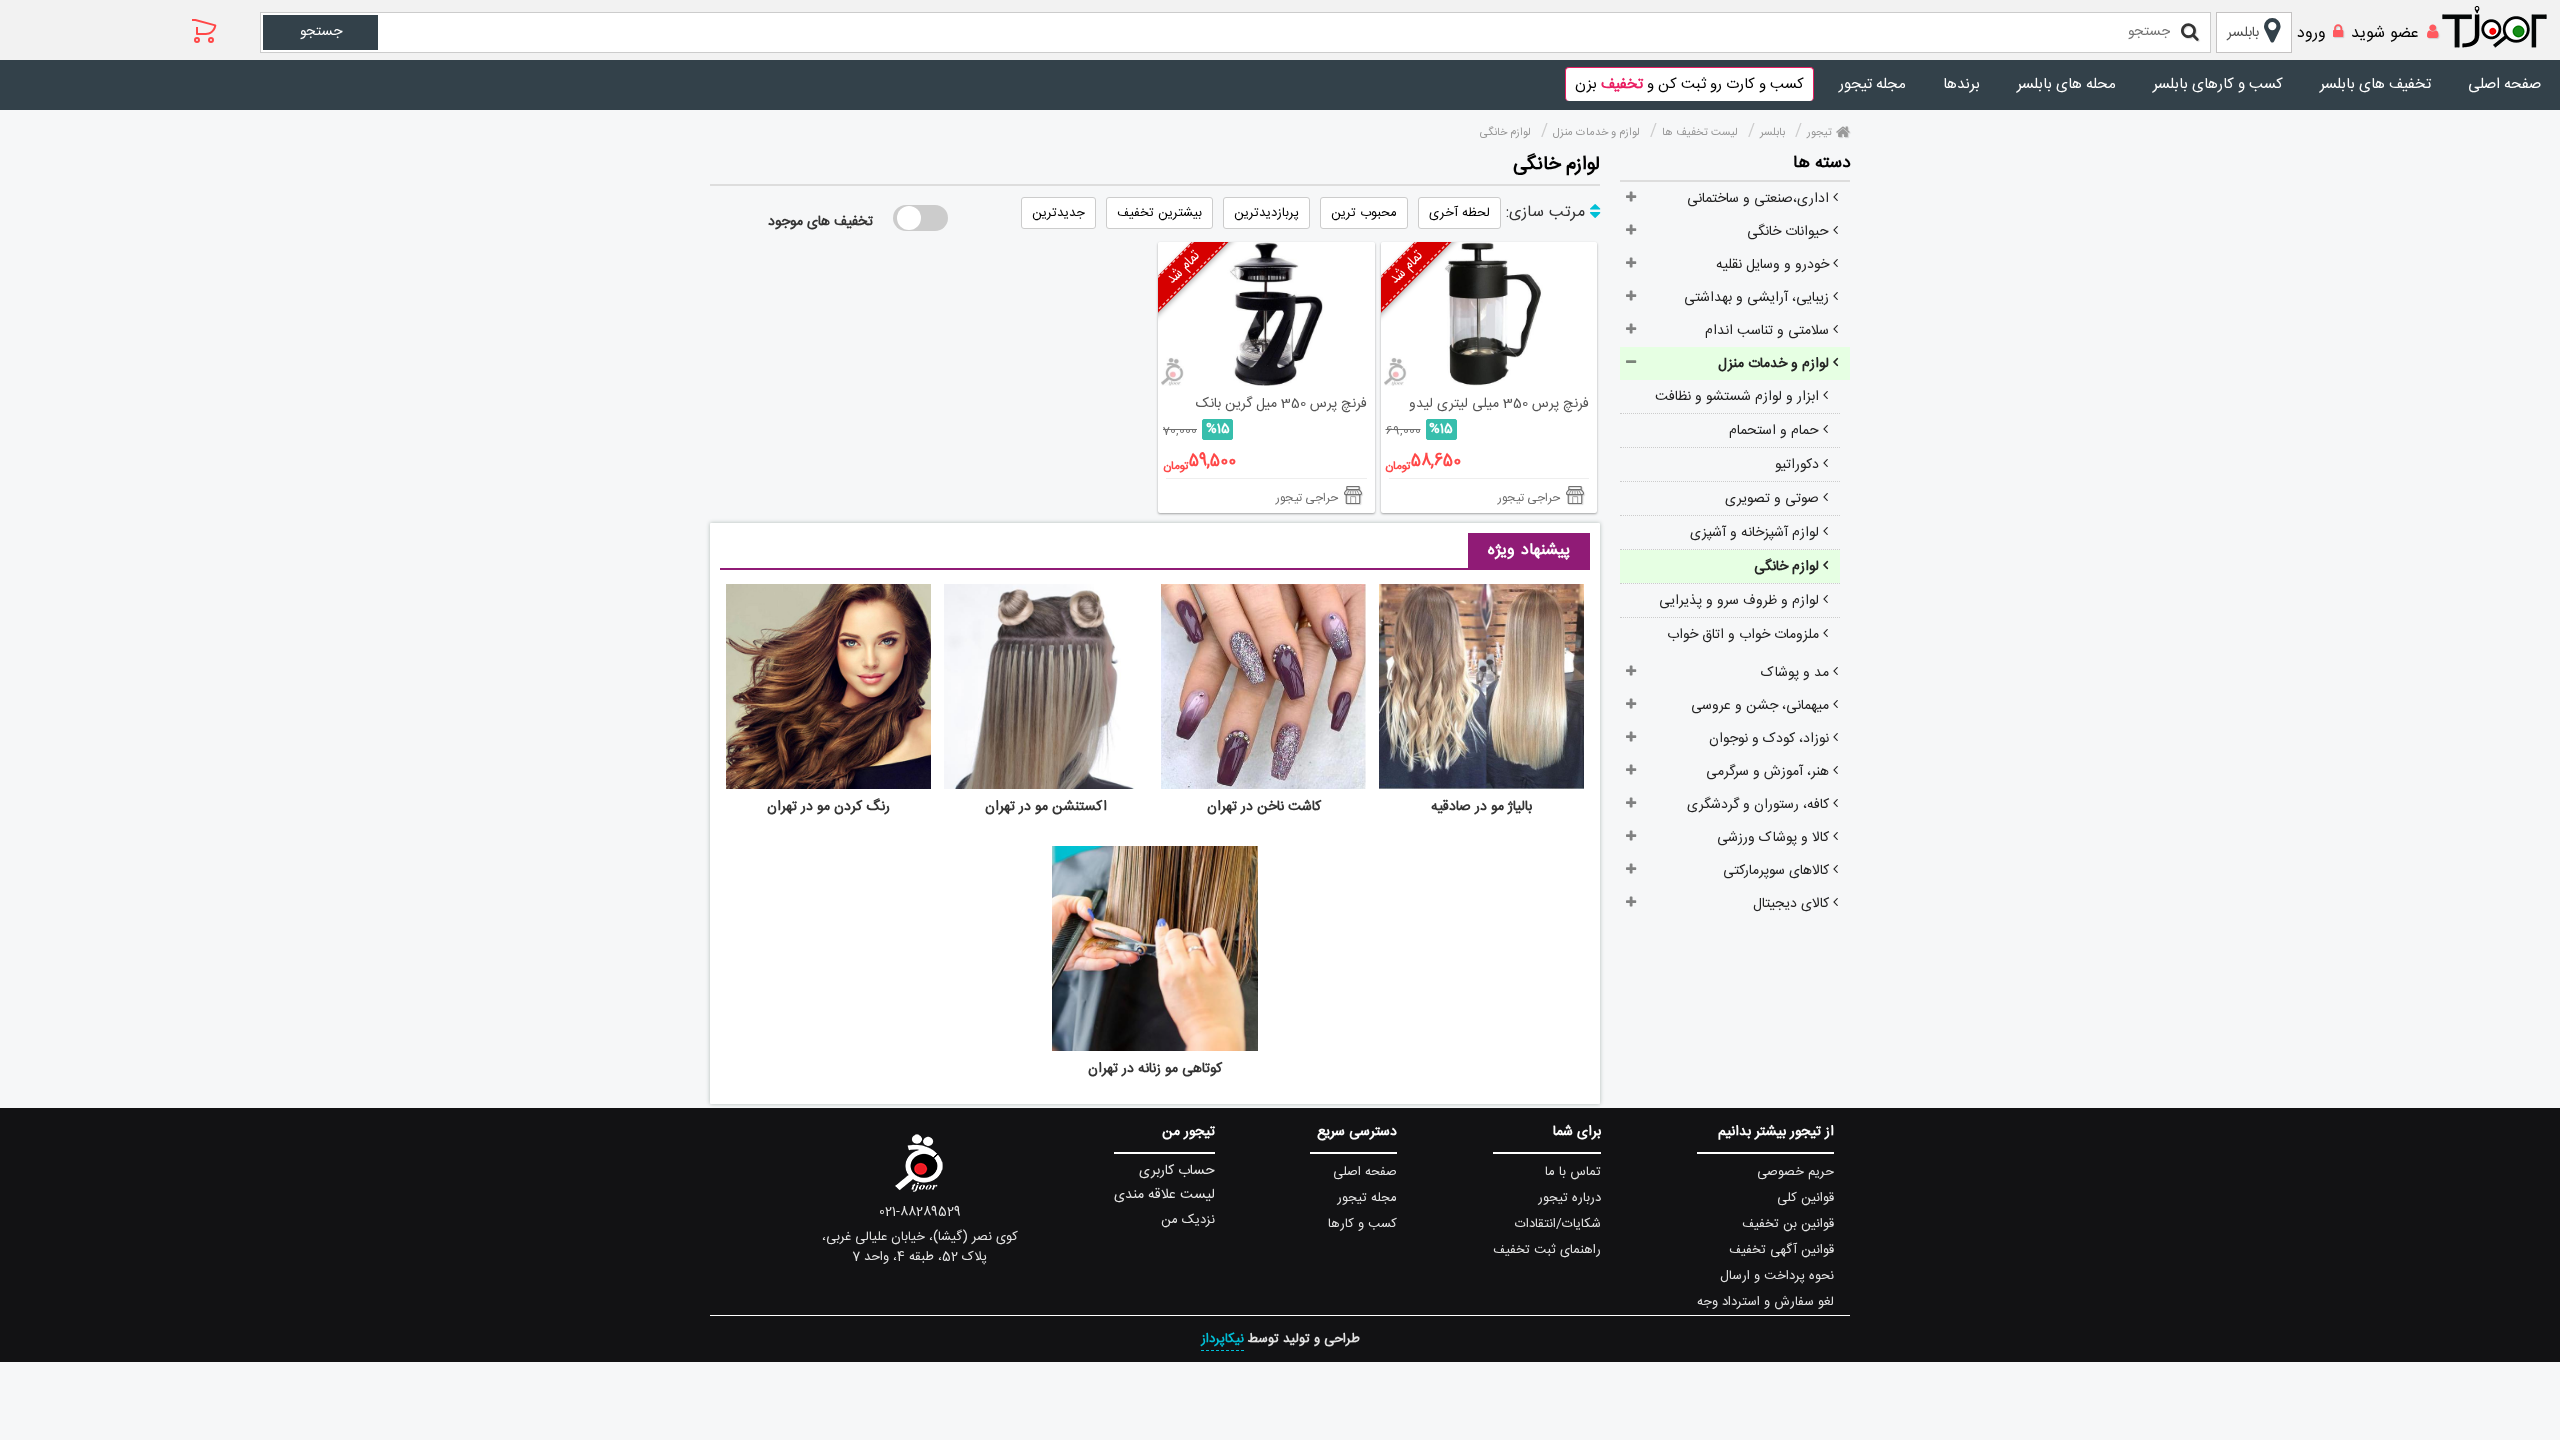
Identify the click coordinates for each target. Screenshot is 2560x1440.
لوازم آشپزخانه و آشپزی (1756, 533)
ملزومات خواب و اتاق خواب (1745, 635)
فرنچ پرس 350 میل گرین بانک (1281, 404)
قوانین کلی (1805, 1198)
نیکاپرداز (1222, 1339)
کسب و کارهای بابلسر (2218, 84)
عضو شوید (2385, 33)
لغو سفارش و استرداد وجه (1765, 1302)
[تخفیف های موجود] (920, 218)
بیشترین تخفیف (1159, 213)
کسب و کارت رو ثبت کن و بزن (1689, 84)
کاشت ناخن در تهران (1264, 807)
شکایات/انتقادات (1558, 1224)
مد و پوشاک (1797, 673)
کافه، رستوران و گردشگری (1760, 805)
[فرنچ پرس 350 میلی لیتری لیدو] (1489, 314)
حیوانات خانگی (1790, 232)
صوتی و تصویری (1774, 499)
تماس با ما (1573, 1172)
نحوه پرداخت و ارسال (1777, 1276)
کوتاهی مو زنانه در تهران (1155, 1069)
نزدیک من (1188, 1220)
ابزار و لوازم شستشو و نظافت (1739, 397)
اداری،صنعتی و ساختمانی (1760, 199)
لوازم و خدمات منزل (1775, 364)
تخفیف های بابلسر (2375, 84)
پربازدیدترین (1266, 213)
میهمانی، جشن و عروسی (1762, 706)
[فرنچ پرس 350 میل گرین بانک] (1266, 314)
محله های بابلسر (2066, 84)
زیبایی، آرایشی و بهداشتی (1758, 298)
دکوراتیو (1799, 465)
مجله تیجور (1872, 84)
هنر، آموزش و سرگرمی (1769, 772)
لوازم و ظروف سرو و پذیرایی (1741, 601)
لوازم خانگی (1788, 567)
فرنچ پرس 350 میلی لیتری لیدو (1499, 404)
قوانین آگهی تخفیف (1781, 1250)
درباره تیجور (1569, 1198)
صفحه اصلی (2504, 84)
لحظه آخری (1459, 213)
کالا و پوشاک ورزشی (1775, 838)
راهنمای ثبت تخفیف (1547, 1250)
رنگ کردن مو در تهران (828, 807)
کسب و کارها (1362, 1224)
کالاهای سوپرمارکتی (1778, 871)
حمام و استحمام (1776, 431)
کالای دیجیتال (1793, 904)
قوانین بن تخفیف (1788, 1224)
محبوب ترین (1364, 213)
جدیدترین (1058, 213)
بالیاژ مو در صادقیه (1481, 807)
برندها (1961, 84)
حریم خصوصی (1795, 1172)
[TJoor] (2505, 28)
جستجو (321, 32)
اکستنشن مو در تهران (1046, 807)
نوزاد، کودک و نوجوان (1771, 739)
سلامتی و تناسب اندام (1769, 331)
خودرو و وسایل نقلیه (1774, 265)
